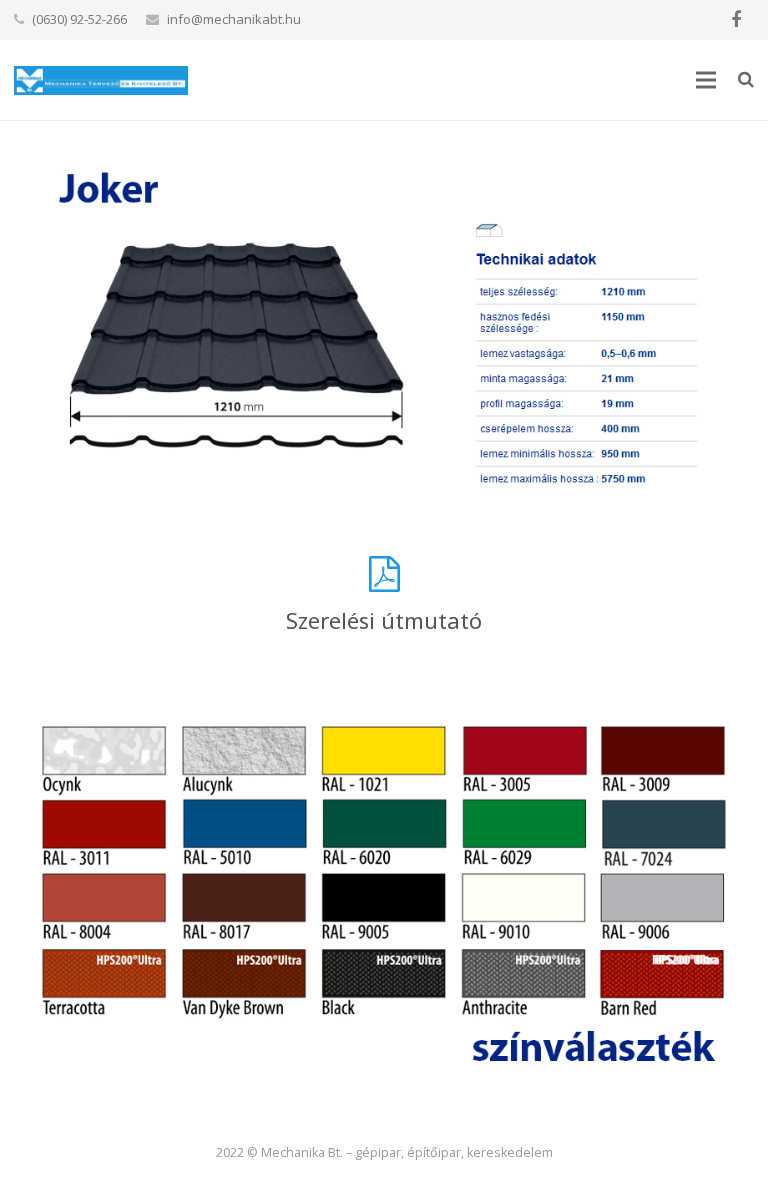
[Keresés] (746, 79)
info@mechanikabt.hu (234, 19)
